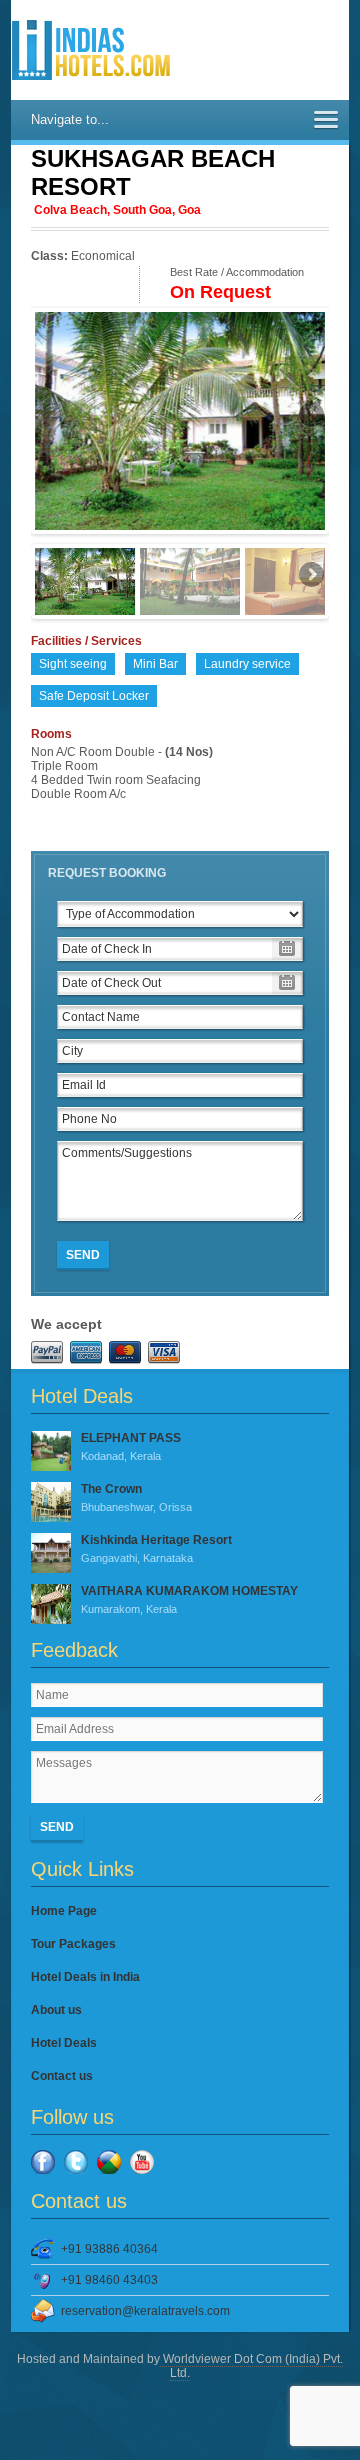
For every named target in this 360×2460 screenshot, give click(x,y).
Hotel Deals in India (85, 1977)
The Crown (136, 1497)
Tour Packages (73, 1944)
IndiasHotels (91, 50)
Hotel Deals (64, 2043)
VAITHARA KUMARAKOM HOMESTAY (189, 1599)
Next (310, 416)
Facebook (43, 2162)
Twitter (76, 2162)
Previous (50, 416)
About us (56, 2010)
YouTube (142, 2162)
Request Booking (107, 873)
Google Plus (109, 2162)
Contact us (62, 2076)
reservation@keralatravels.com (145, 2311)
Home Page (64, 1911)
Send (83, 1255)
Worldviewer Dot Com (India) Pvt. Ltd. (251, 2366)
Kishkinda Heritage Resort (156, 1548)
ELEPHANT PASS (131, 1446)
